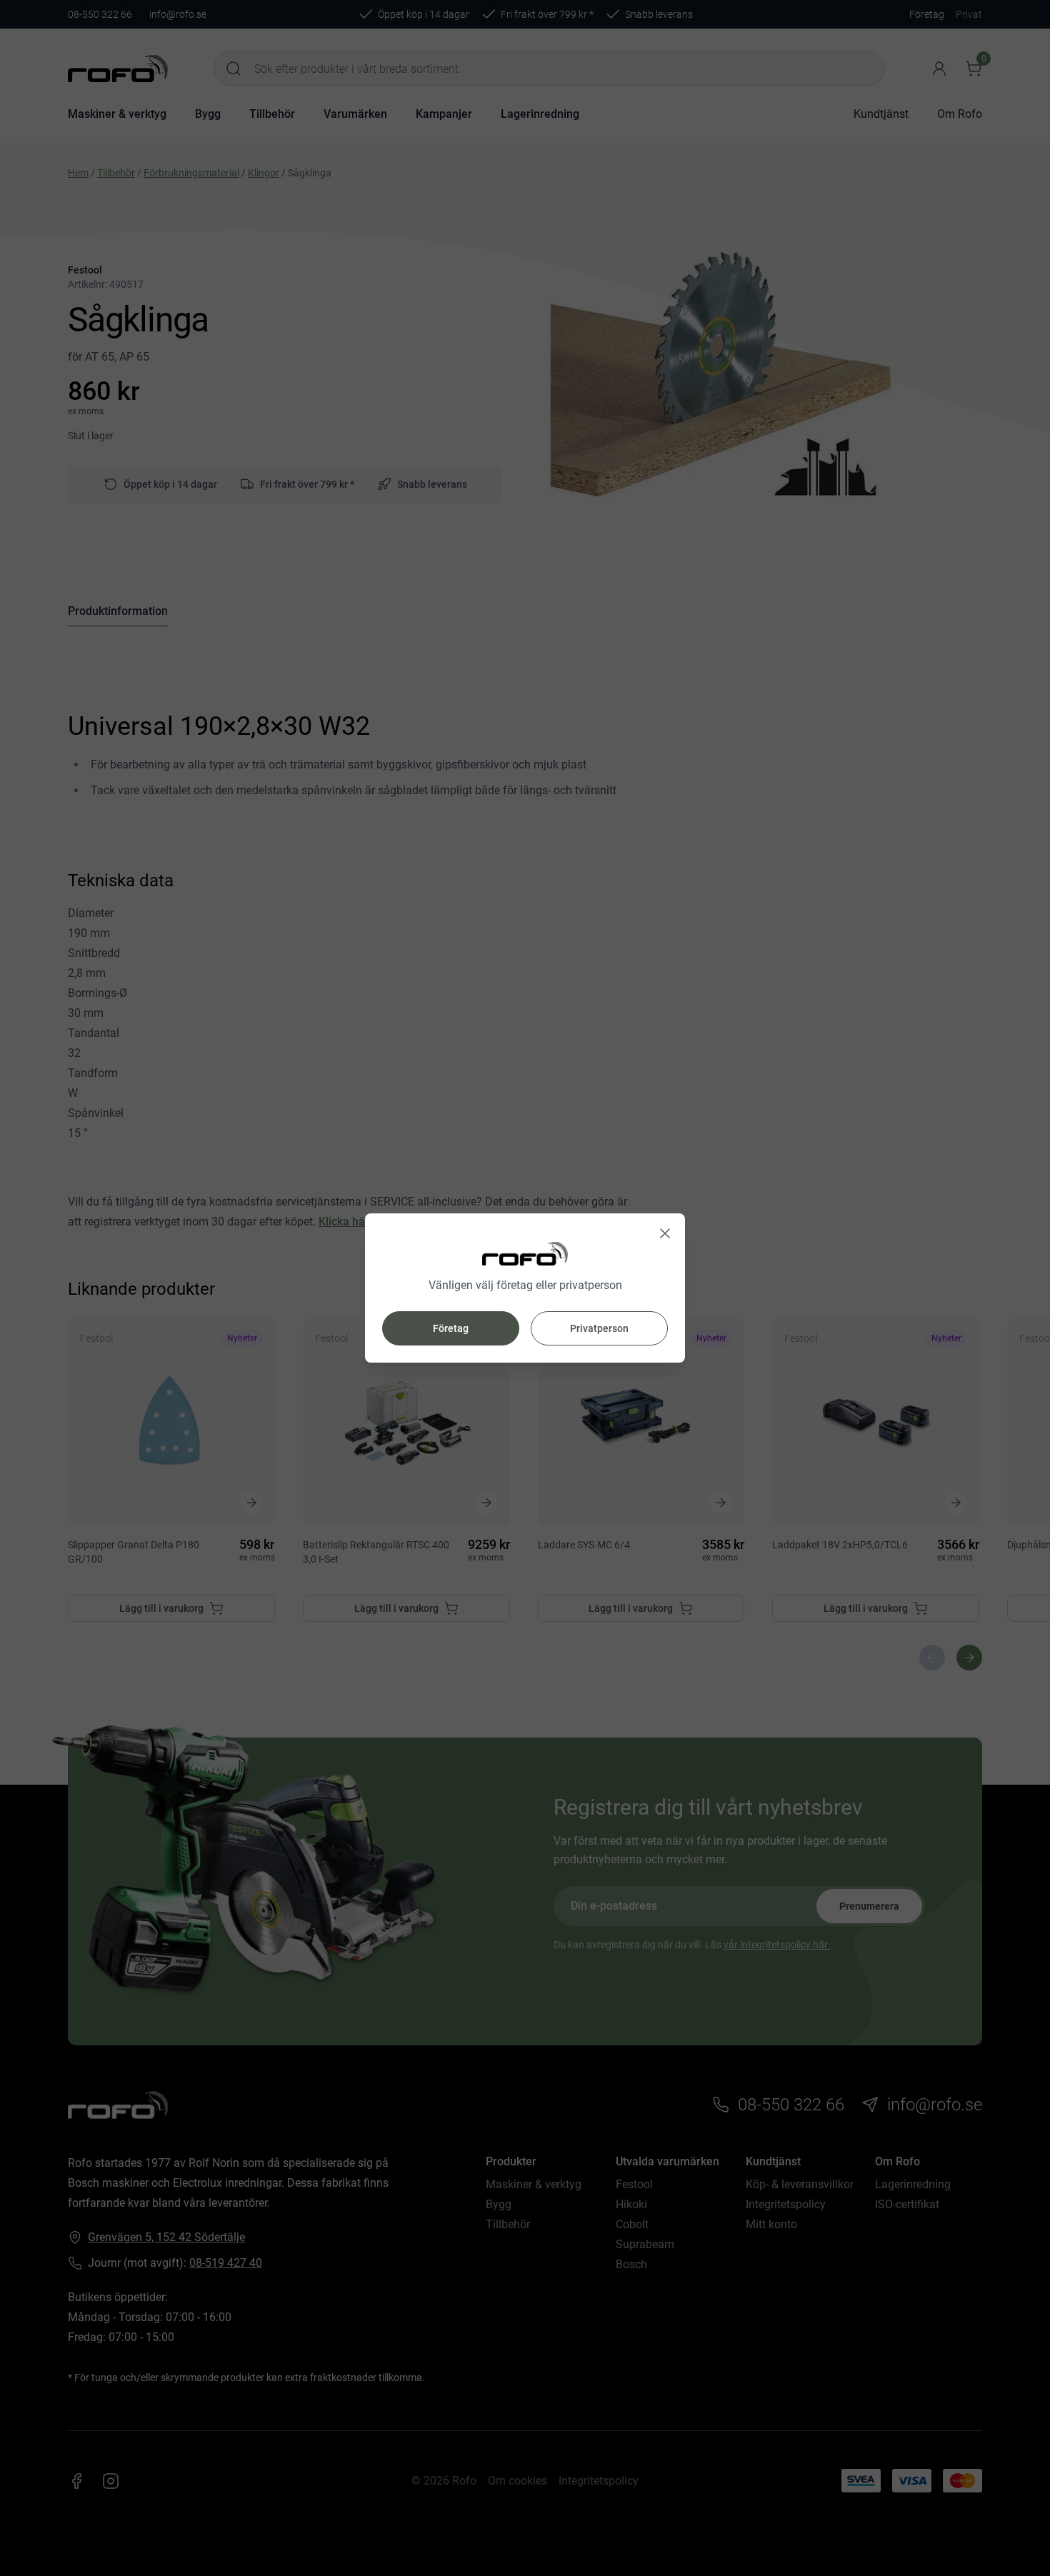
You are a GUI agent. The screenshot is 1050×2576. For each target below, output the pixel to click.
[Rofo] (525, 1254)
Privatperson (599, 1328)
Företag (451, 1328)
